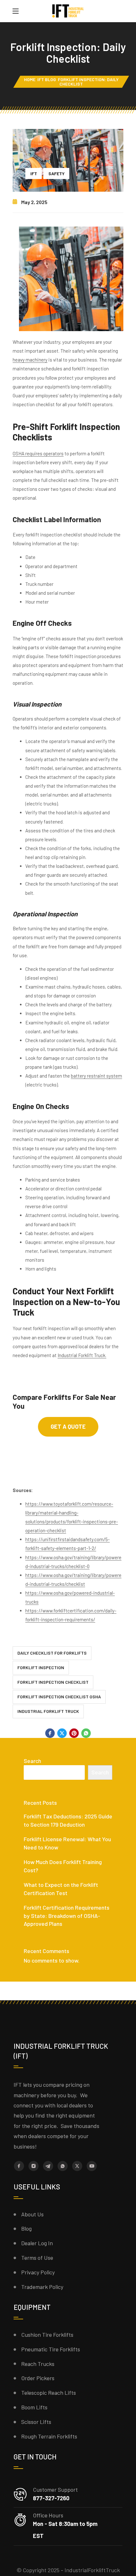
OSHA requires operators (38, 453)
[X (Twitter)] (77, 2166)
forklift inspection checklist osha (59, 1697)
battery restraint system (96, 1076)
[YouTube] (92, 2166)
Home (30, 79)
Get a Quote (68, 1426)
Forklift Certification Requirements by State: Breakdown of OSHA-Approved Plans (67, 1916)
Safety (56, 173)
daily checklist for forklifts (52, 1653)
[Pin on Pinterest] (74, 1733)
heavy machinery (30, 360)
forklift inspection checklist (53, 1682)
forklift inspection (41, 1667)
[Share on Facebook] (50, 1733)
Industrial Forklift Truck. (82, 1355)
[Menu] (15, 11)
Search (32, 1761)
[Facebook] (19, 2166)
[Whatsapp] (63, 2166)
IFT (34, 173)
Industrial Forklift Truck (48, 1711)
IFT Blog (47, 79)
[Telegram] (48, 2166)
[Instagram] (34, 2166)
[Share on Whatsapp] (86, 1733)
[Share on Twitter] (62, 1733)
